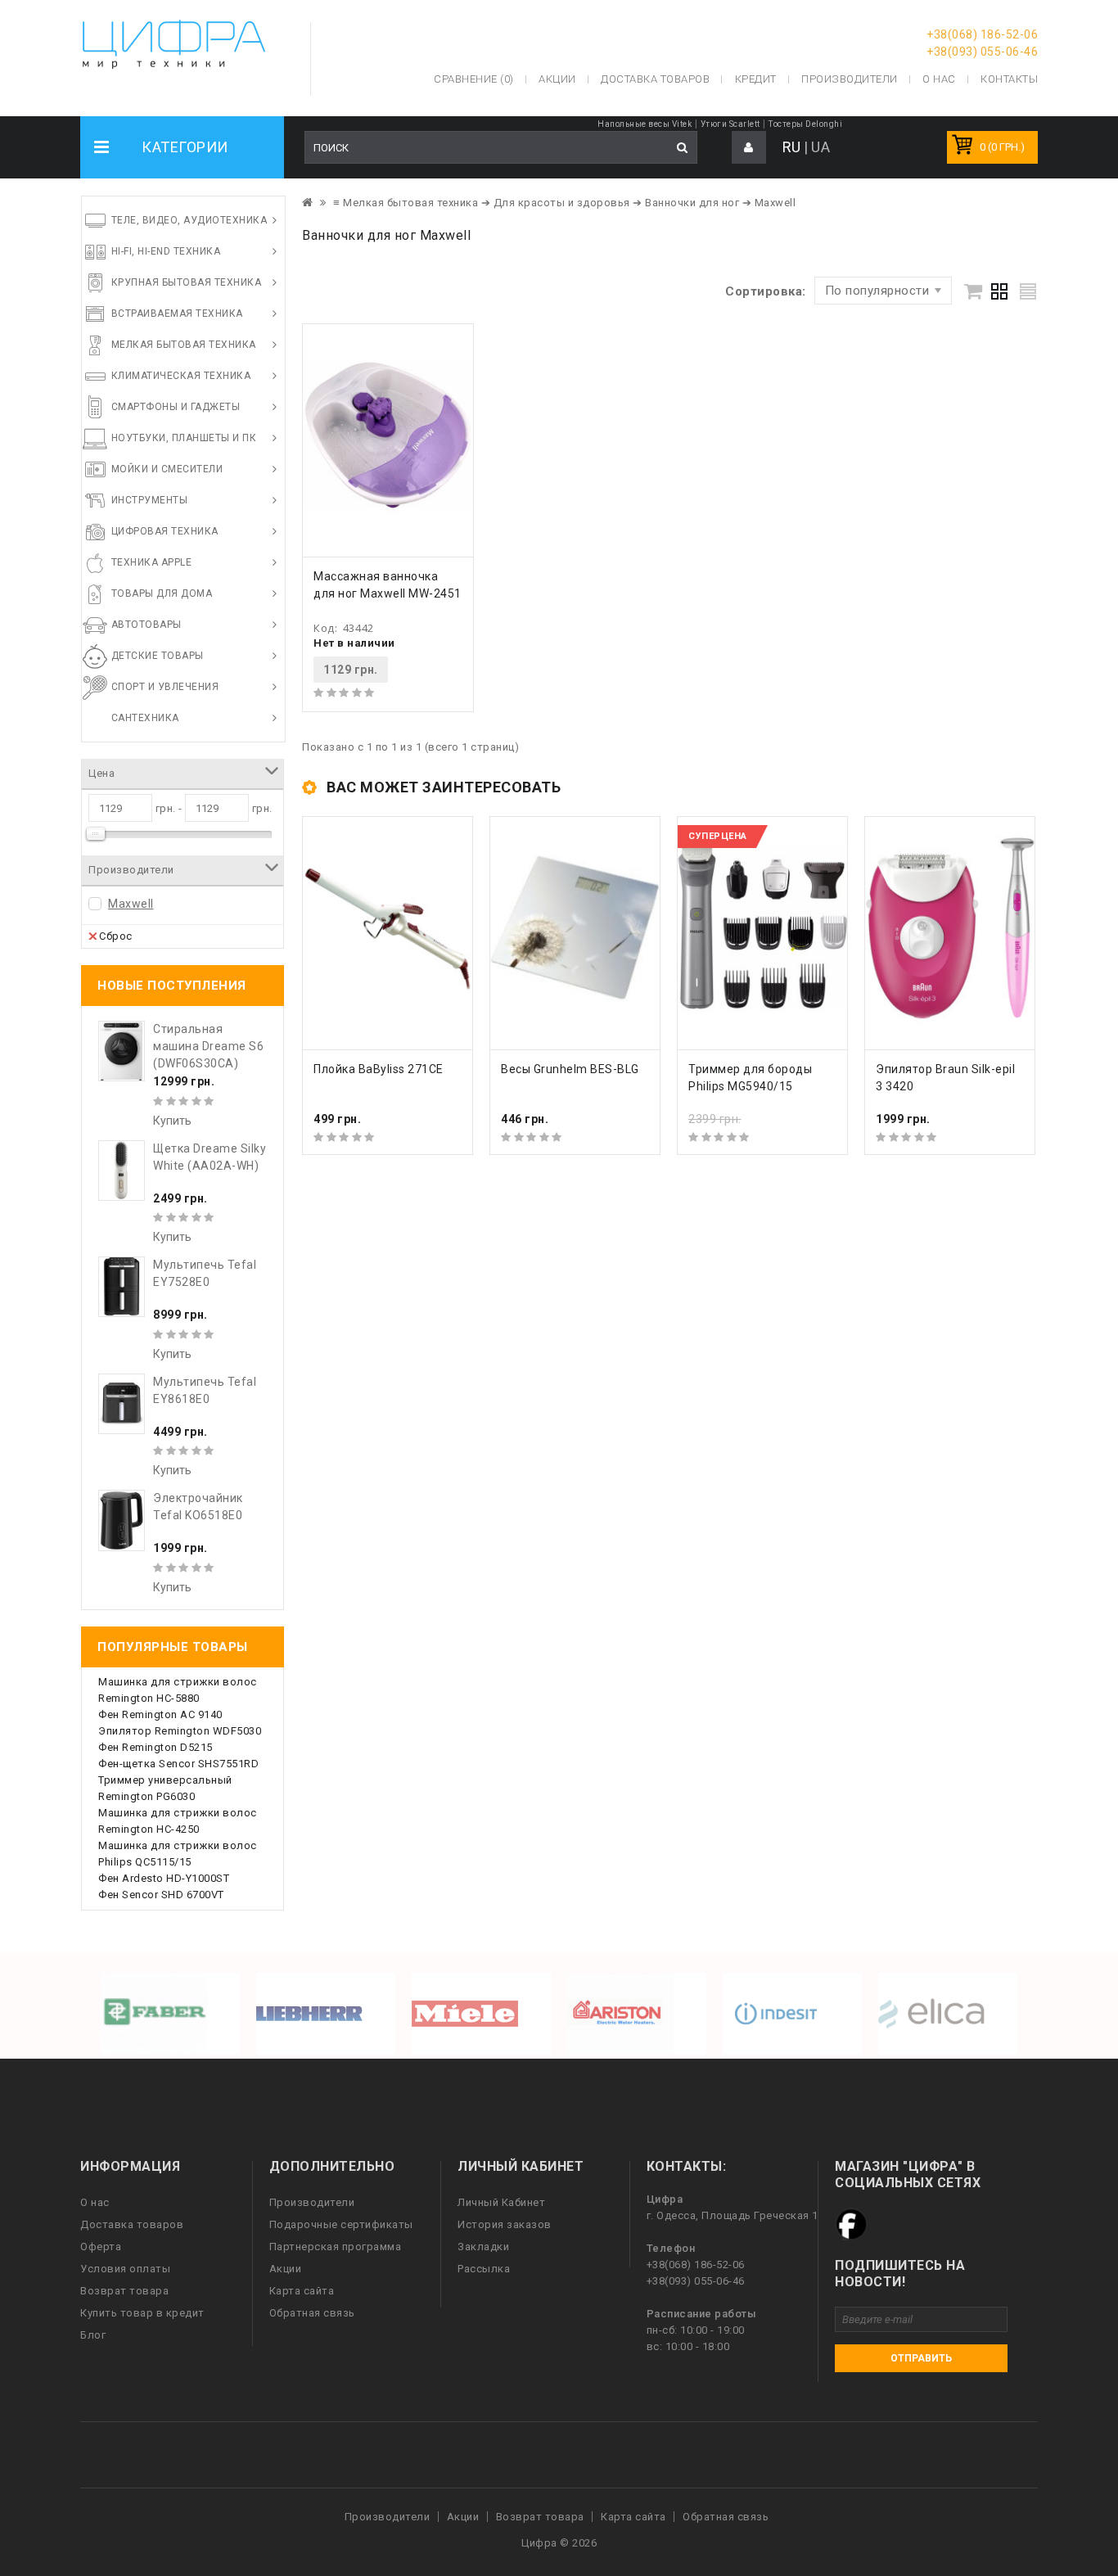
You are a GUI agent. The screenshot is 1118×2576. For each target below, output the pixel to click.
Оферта (101, 2247)
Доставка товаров (132, 2224)
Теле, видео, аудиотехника (189, 220)
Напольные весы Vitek (645, 124)
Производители (850, 79)
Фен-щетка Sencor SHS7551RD (178, 1764)
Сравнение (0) (474, 79)
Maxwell (131, 904)
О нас (95, 2202)
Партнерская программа (336, 2247)
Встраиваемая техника (177, 314)
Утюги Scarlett (730, 124)
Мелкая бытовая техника (184, 345)
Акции (286, 2269)
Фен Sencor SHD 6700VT (161, 1895)
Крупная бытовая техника (187, 282)
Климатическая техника (181, 376)
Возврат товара (124, 2291)
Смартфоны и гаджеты (176, 407)
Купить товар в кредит (142, 2313)
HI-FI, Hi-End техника (166, 251)
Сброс (116, 936)
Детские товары (158, 656)
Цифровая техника (165, 531)
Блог (93, 2335)
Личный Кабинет (501, 2202)
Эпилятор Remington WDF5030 (180, 1731)
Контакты (1009, 79)
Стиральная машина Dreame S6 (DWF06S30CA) (208, 1046)
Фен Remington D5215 (156, 1747)
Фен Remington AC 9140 (160, 1714)
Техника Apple (152, 562)
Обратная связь (312, 2313)
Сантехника (145, 718)
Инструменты (150, 500)
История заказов (505, 2224)
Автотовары (147, 625)
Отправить (921, 2358)
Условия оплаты (125, 2269)
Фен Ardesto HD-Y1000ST (164, 1878)
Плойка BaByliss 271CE (379, 1069)
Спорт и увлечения (165, 687)
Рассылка (484, 2269)
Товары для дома (162, 593)
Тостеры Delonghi (805, 124)
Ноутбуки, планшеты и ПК (184, 438)
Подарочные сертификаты (341, 2224)
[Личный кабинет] (749, 148)
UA (820, 147)
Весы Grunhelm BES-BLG (570, 1069)
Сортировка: (766, 291)
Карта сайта (302, 2291)
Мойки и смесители (167, 469)
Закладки (483, 2247)
